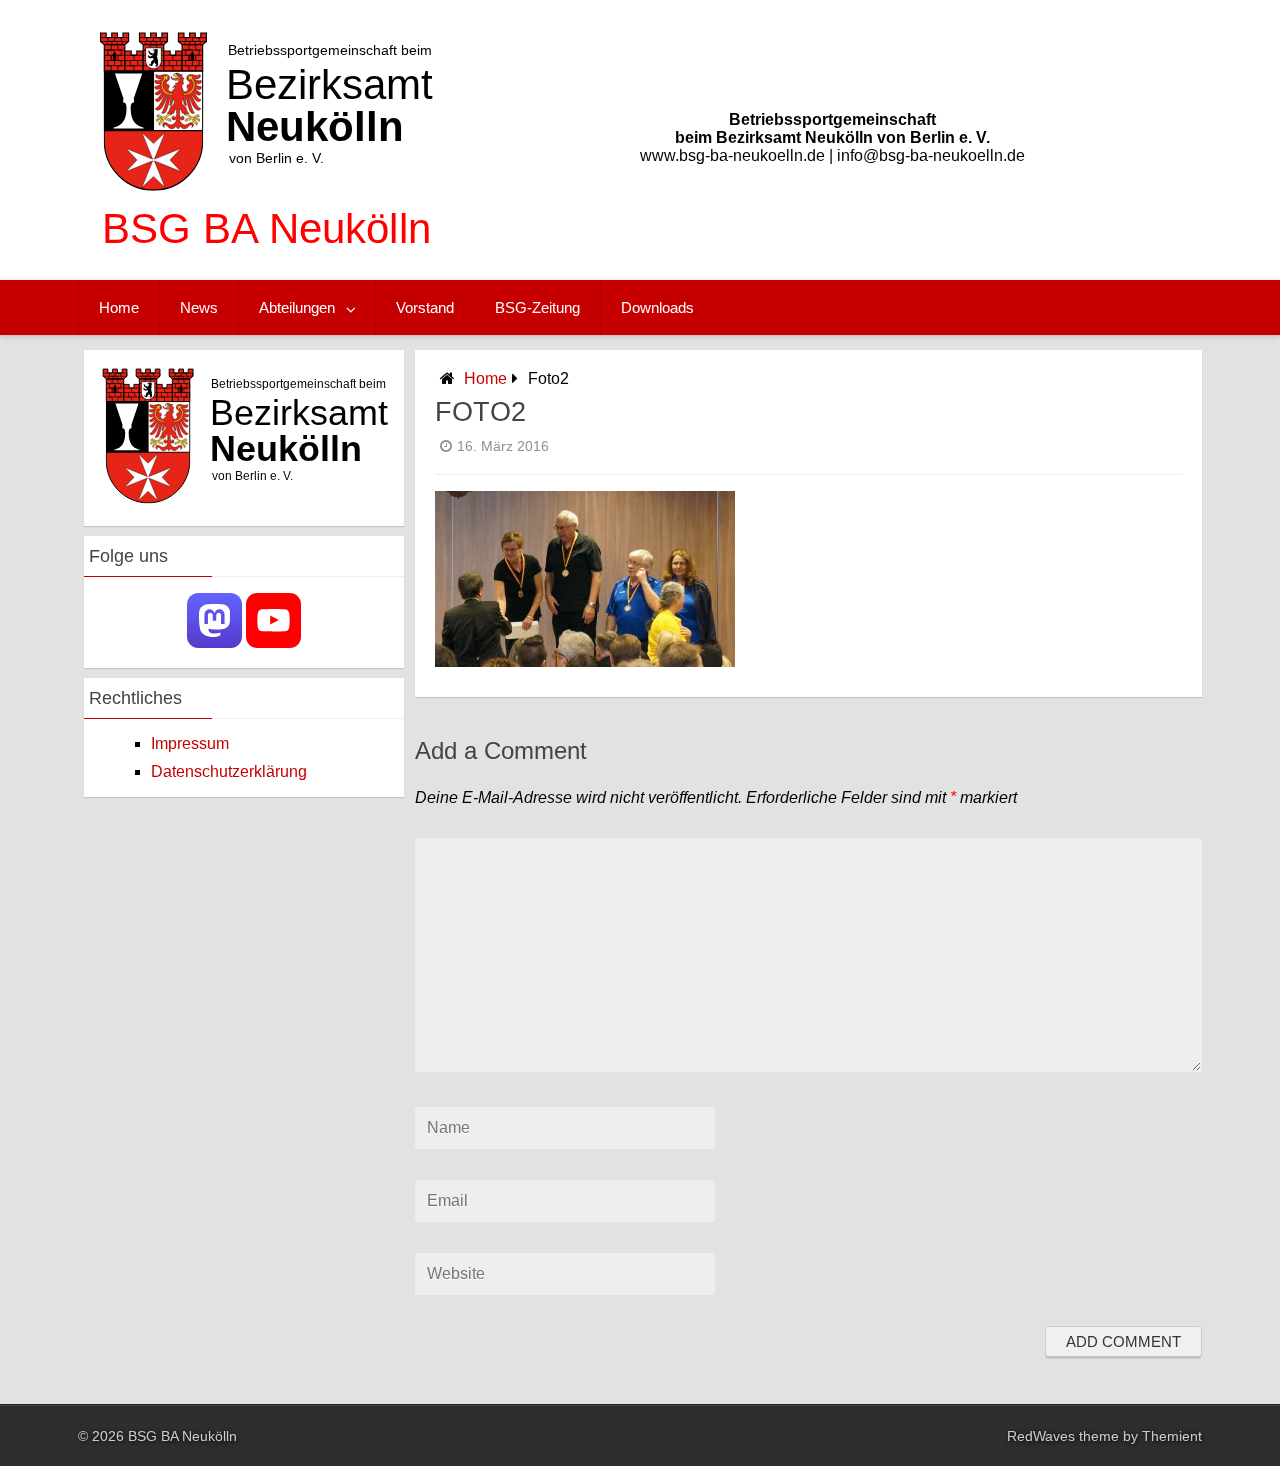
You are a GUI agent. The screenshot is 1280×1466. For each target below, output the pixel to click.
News (199, 307)
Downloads (657, 307)
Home (119, 307)
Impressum (190, 743)
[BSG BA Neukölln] (266, 259)
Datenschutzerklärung (229, 771)
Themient (1172, 1436)
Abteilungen (297, 307)
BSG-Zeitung (537, 307)
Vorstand (425, 307)
